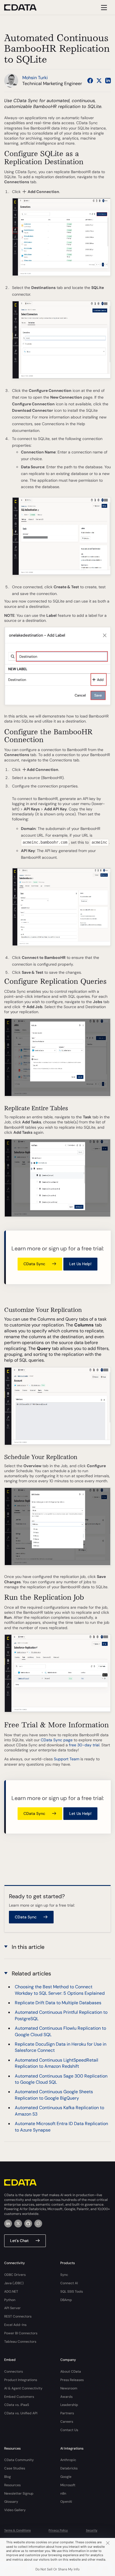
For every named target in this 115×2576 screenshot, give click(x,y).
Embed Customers (19, 2397)
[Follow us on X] (99, 81)
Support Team (67, 1759)
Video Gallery (15, 2510)
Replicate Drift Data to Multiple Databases (58, 2003)
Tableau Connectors (20, 2342)
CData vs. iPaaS (17, 2405)
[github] (28, 2224)
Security (92, 2530)
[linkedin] (8, 2224)
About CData (71, 2372)
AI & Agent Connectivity (23, 2388)
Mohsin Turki (35, 78)
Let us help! (80, 1264)
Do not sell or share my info (57, 2569)
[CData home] (25, 7)
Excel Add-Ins (15, 2325)
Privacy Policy (58, 2530)
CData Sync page (57, 1740)
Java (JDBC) (14, 2283)
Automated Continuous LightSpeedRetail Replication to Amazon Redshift (57, 2063)
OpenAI (66, 2502)
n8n (63, 2493)
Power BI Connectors (21, 2333)
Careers (67, 2422)
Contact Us (69, 2430)
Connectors (14, 2372)
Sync (64, 2275)
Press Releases (72, 2380)
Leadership (69, 2405)
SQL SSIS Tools (72, 2292)
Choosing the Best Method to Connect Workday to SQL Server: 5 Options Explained (60, 1990)
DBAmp (66, 2300)
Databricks (69, 2468)
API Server (12, 2308)
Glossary (11, 2502)
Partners (67, 2413)
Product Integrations (21, 2380)
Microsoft (68, 2485)
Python (10, 2300)
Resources (12, 2485)
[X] (18, 2224)
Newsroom (69, 2388)
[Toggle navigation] (103, 7)
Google (66, 2477)
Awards (66, 2397)
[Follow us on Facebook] (90, 81)
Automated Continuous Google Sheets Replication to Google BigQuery (54, 2095)
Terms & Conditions (17, 2530)
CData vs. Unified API (21, 2413)
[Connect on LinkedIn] (108, 81)
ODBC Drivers (15, 2275)
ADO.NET (11, 2292)
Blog (8, 2477)
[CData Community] (38, 2224)
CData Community (19, 2460)
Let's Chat (19, 2241)
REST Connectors (18, 2316)
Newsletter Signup (19, 2493)
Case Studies (15, 2468)
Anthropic (68, 2460)
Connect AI (69, 2283)
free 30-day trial (84, 1745)
